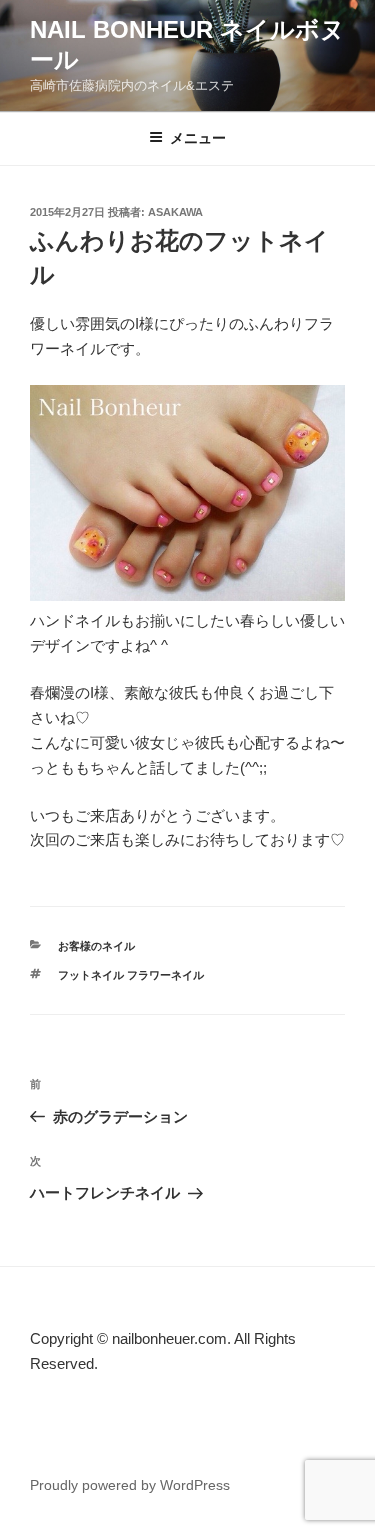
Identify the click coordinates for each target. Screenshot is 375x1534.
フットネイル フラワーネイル (131, 975)
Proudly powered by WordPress (130, 1485)
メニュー (198, 138)
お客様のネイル (96, 946)
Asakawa (175, 212)
